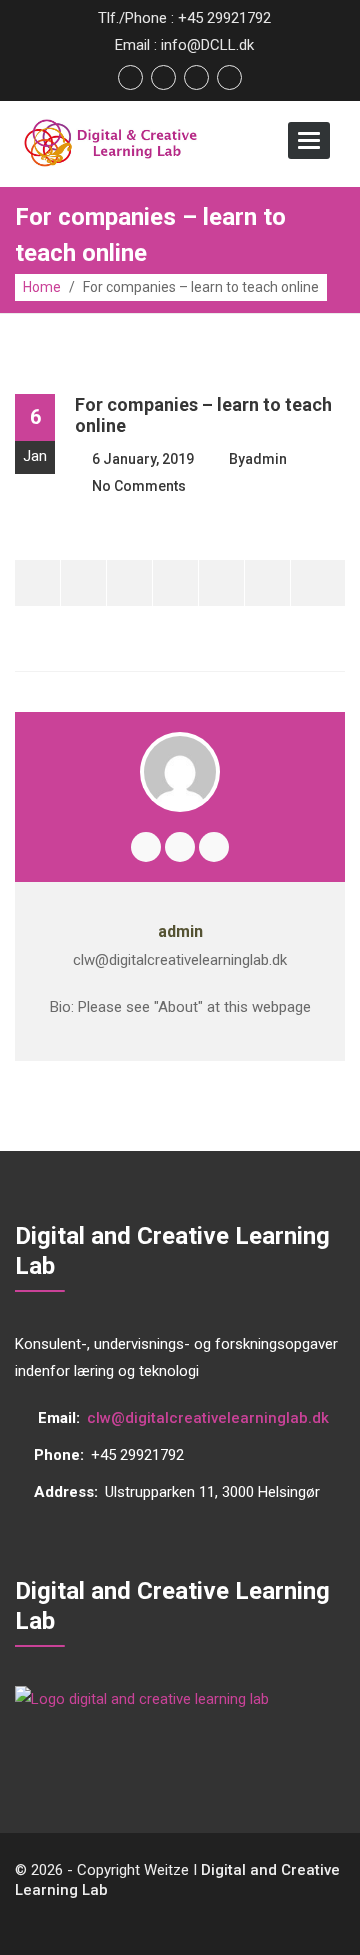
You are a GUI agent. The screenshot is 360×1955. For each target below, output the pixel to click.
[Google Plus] (129, 583)
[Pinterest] (175, 583)
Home (42, 287)
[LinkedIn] (267, 583)
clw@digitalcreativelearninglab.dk (208, 1418)
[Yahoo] (221, 583)
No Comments (139, 486)
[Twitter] (37, 583)
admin (266, 459)
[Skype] (214, 847)
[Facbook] (146, 847)
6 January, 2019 (143, 459)
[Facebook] (83, 583)
